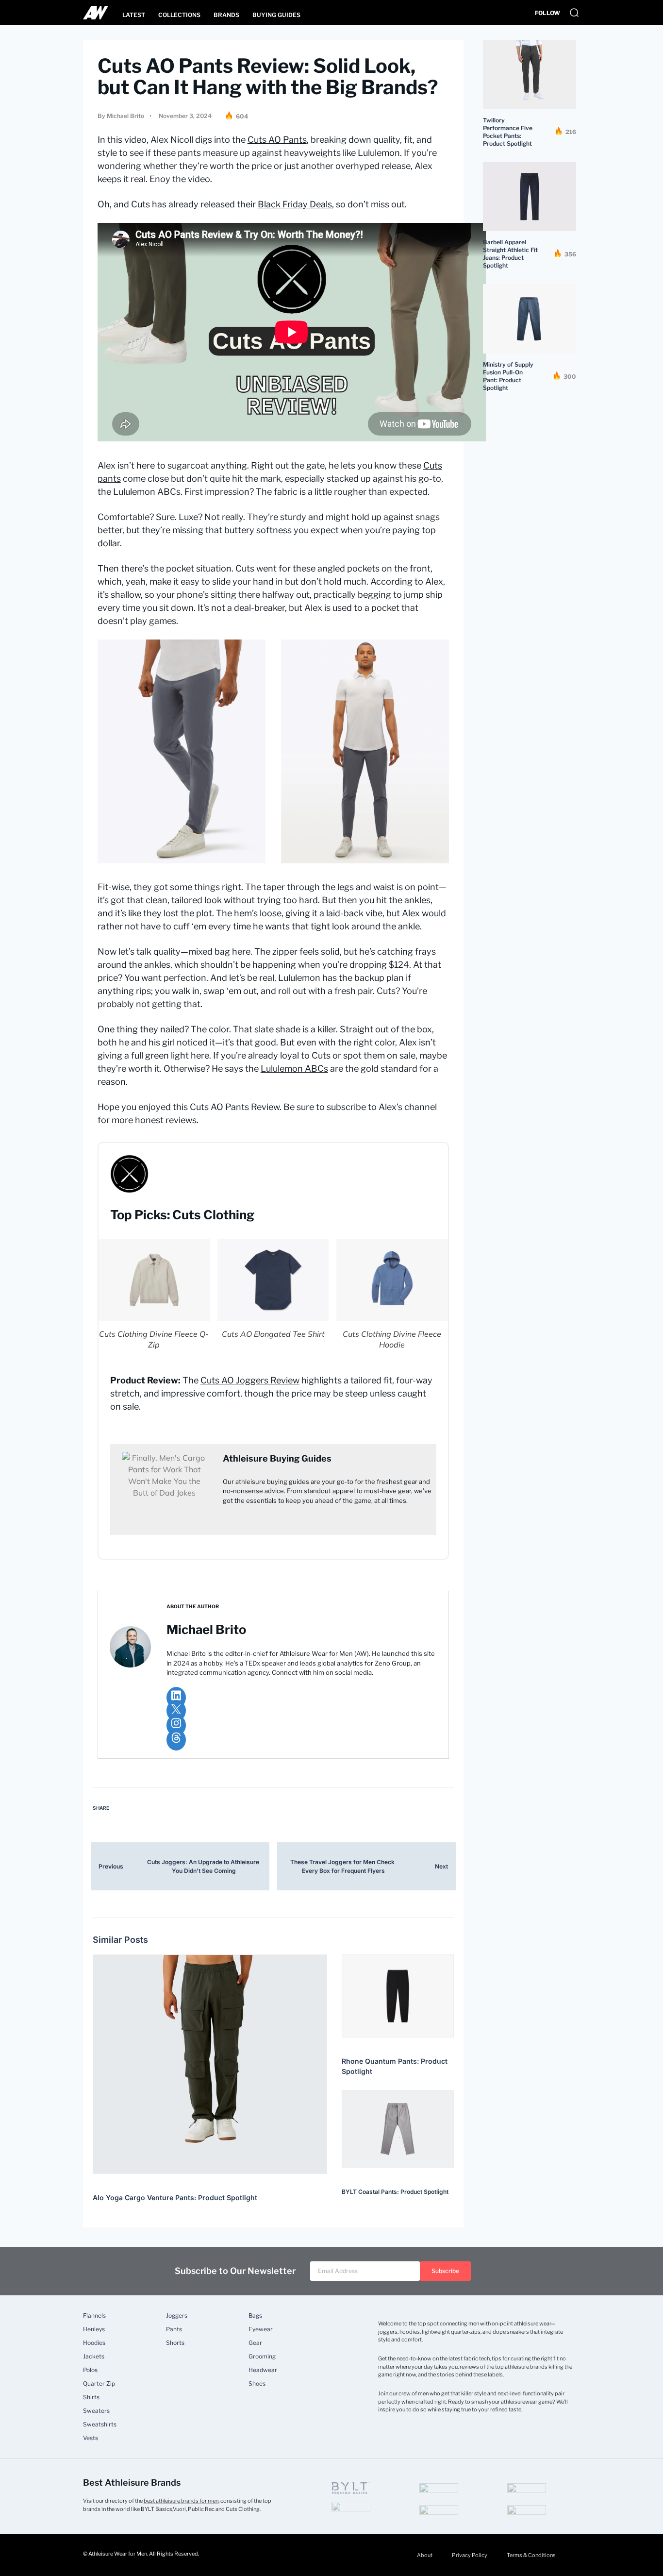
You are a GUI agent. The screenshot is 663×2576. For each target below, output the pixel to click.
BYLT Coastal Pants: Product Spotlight (395, 2192)
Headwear (263, 2370)
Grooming (262, 2357)
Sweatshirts (100, 2424)
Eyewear (261, 2329)
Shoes (257, 2384)
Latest (134, 15)
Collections (179, 15)
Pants (174, 2329)
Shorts (175, 2343)
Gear (255, 2343)
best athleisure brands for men (181, 2501)
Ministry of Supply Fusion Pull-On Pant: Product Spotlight (508, 376)
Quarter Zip (99, 2384)
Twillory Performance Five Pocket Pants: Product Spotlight (508, 132)
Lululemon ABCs (294, 1069)
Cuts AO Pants (277, 140)
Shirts (91, 2397)
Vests (91, 2438)
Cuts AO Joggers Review (250, 1380)
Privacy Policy (470, 2555)
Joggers (177, 2316)
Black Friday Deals (295, 204)
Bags (255, 2316)
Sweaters (96, 2411)
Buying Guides (276, 15)
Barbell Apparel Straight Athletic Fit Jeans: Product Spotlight (510, 254)
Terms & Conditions (531, 2555)
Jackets (94, 2357)
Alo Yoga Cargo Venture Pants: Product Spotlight (175, 2197)
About (425, 2555)
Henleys (94, 2329)
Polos (90, 2370)
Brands (226, 15)
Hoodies (94, 2343)
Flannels (94, 2316)
